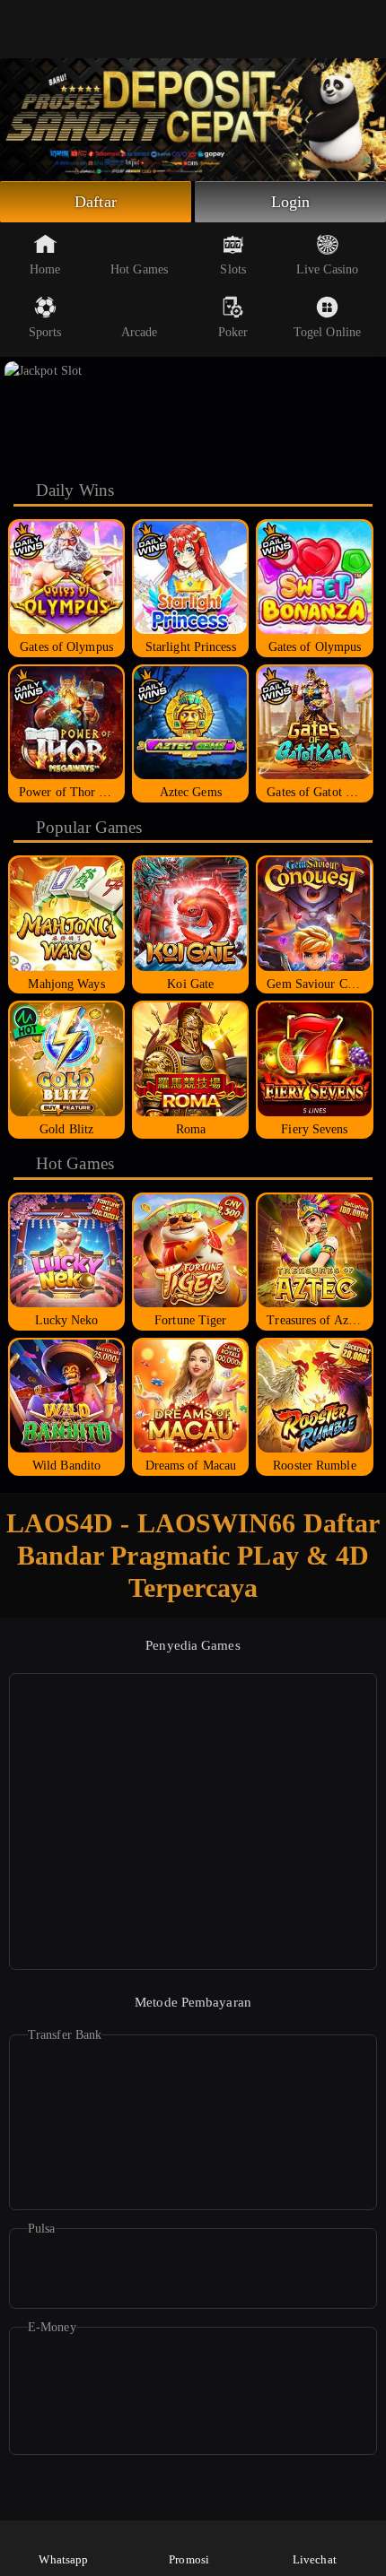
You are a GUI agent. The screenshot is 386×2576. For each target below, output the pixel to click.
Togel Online (327, 332)
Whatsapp (63, 2559)
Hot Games (139, 269)
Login (291, 202)
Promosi (189, 2559)
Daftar (96, 202)
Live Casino (327, 269)
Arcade (140, 332)
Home (45, 269)
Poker (233, 332)
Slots (233, 269)
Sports (45, 332)
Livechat (315, 2559)
